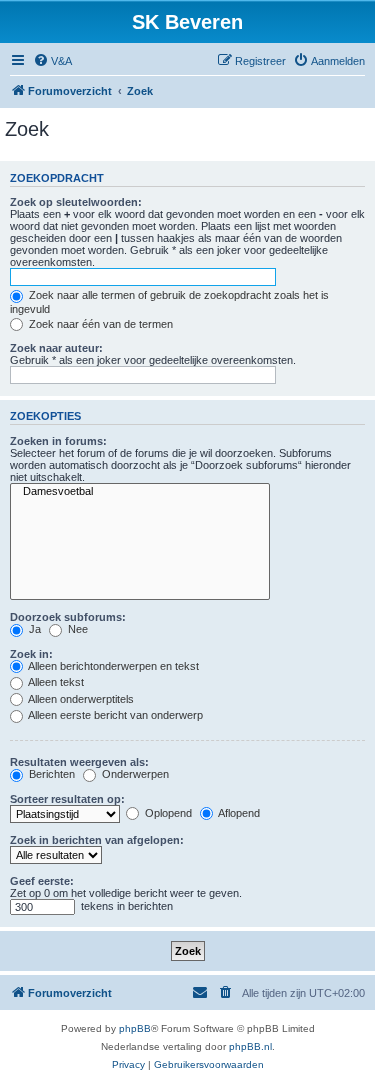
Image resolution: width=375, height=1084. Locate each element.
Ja (33, 629)
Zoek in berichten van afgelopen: (97, 840)
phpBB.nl (250, 1046)
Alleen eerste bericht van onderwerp (114, 715)
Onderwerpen (134, 774)
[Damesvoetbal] (140, 492)
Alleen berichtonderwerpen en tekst (112, 666)
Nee (76, 629)
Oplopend (167, 813)
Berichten (50, 774)
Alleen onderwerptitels (80, 699)
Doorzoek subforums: (68, 617)
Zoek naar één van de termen (99, 324)
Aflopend (238, 813)
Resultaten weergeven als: (79, 762)
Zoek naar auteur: (56, 348)
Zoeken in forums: (58, 441)
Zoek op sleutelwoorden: (76, 202)
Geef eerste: (42, 881)
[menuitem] (52, 61)
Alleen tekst (55, 682)
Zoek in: (31, 654)
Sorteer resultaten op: (67, 799)
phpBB (135, 1028)
